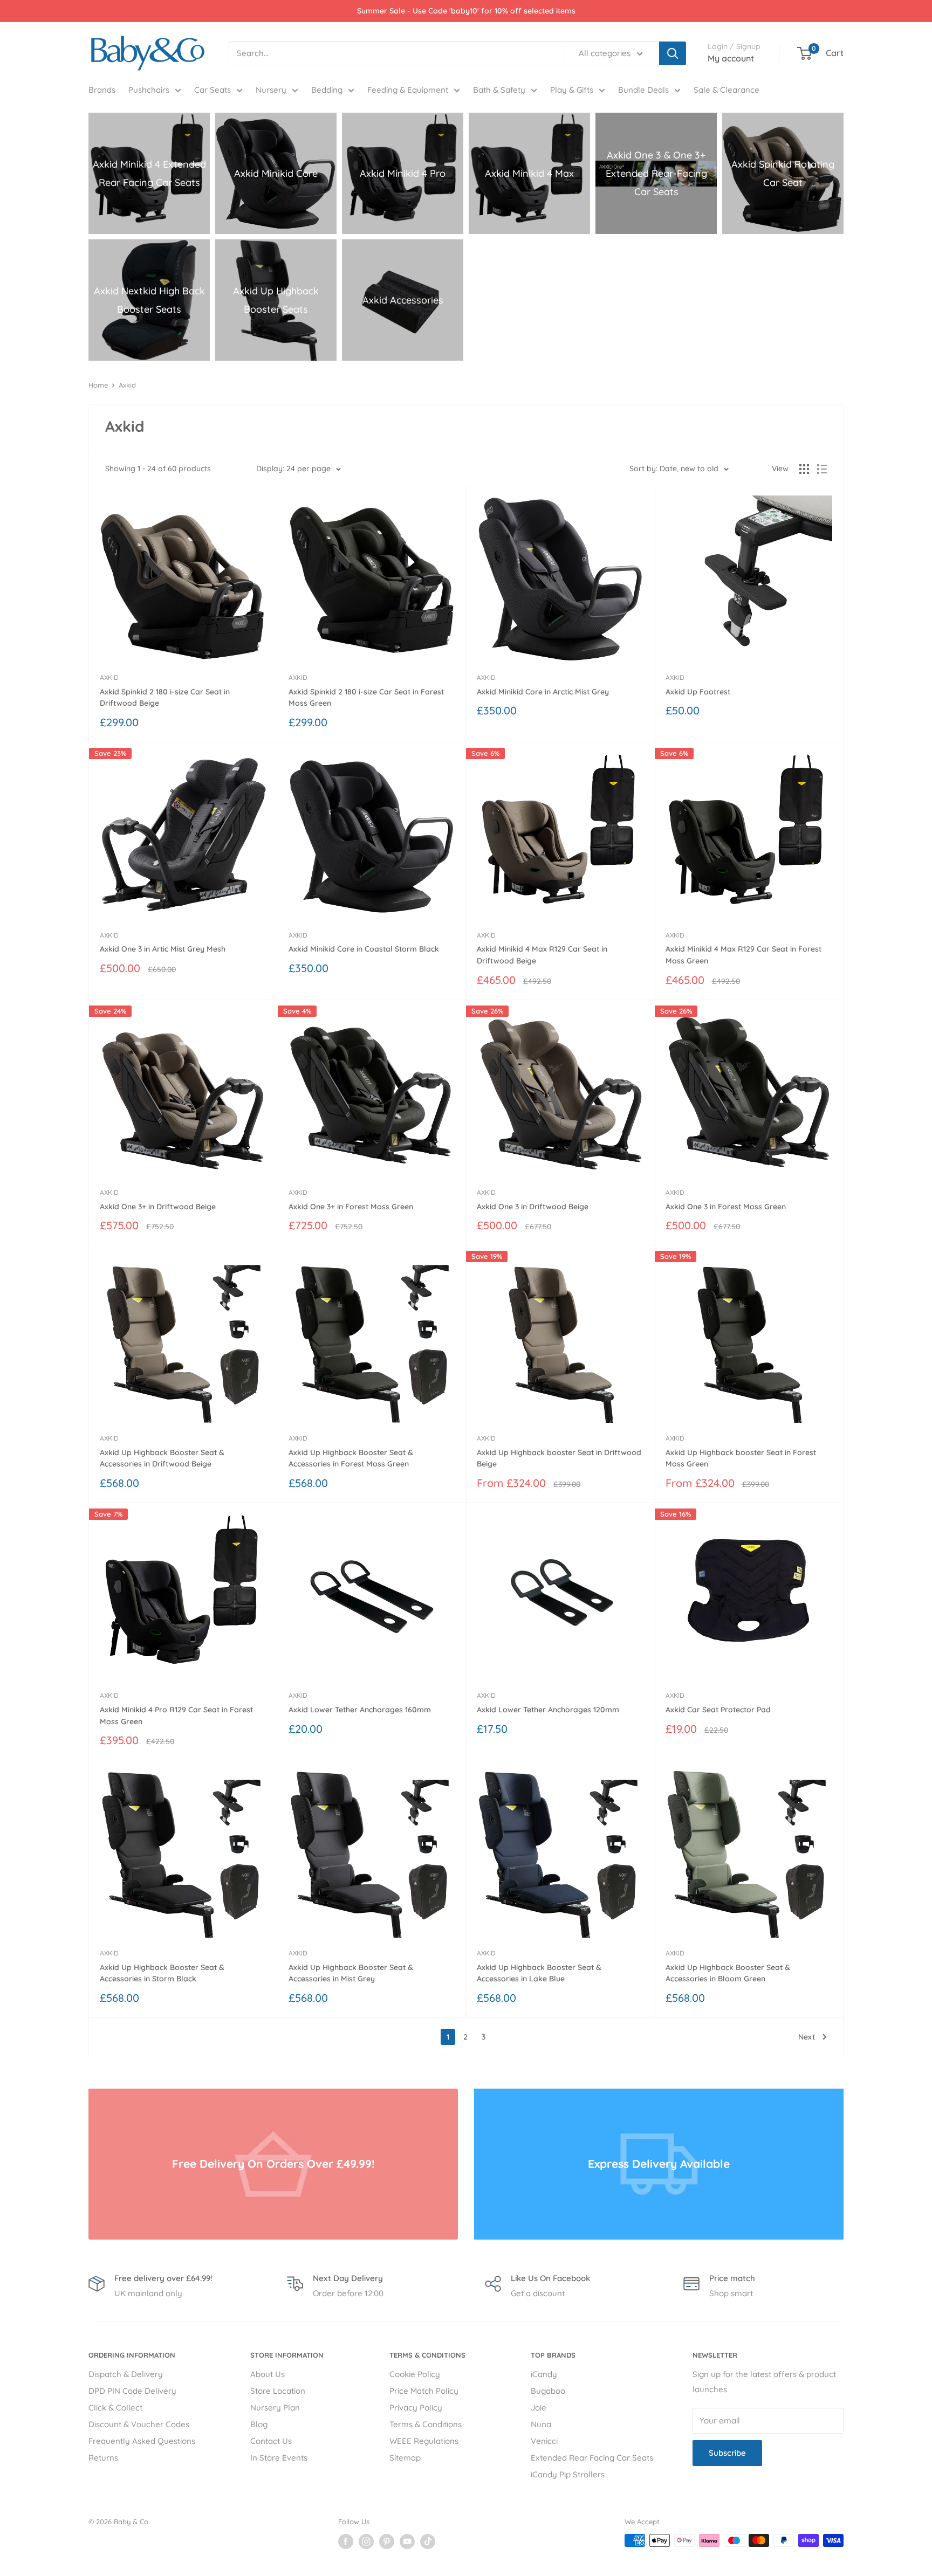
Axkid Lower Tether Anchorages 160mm (360, 1710)
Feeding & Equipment (408, 90)
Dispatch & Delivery (126, 2374)
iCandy (544, 2374)
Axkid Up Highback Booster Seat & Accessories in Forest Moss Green (351, 1458)
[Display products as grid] (804, 469)
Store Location (278, 2391)
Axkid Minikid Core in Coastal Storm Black (364, 949)
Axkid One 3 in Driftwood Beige (533, 1207)
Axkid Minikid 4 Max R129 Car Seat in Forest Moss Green (743, 955)
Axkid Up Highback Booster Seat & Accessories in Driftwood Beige (162, 1458)
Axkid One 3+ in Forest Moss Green (351, 1207)
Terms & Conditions (426, 2424)
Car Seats (213, 90)
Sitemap (405, 2458)
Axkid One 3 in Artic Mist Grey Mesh (163, 949)
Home (98, 385)
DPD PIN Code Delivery (132, 2391)
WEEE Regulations (424, 2441)
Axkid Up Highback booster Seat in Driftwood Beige (559, 1458)
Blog (259, 2424)
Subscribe (727, 2453)
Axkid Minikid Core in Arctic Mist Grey (543, 692)
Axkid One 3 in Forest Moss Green (726, 1207)
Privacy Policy (416, 2408)
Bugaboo (548, 2391)
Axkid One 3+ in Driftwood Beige (158, 1207)
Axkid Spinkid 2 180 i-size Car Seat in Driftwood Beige (165, 698)
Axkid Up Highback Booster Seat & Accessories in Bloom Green (728, 1973)
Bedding (327, 90)
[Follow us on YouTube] (407, 2541)
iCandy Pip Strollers (568, 2474)
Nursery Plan (275, 2408)
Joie (539, 2408)
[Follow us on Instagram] (366, 2541)
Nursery (271, 90)
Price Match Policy (424, 2391)
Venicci (544, 2441)
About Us (268, 2374)
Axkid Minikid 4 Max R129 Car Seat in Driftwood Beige (542, 955)
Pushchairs (149, 90)
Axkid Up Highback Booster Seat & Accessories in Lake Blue (539, 1973)
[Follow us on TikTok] (428, 2541)
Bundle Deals (643, 90)
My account (731, 58)
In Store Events (279, 2458)
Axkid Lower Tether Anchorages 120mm (548, 1710)
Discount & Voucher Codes (139, 2424)
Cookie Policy (415, 2374)
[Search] (673, 53)
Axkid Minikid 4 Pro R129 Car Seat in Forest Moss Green (176, 1716)
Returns (103, 2458)
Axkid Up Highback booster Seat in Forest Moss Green (741, 1458)
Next (807, 2037)
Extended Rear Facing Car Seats (592, 2458)
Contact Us (271, 2441)
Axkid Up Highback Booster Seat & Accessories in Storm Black (162, 1973)
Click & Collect (115, 2408)
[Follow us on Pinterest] (387, 2541)
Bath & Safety (499, 90)
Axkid (127, 385)
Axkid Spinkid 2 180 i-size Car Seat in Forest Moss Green (366, 698)
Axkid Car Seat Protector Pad (718, 1710)
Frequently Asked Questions (142, 2441)
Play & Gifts (572, 90)
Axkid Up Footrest (698, 692)
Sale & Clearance (727, 90)
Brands (102, 90)
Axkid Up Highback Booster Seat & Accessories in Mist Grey (351, 1973)
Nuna (541, 2424)
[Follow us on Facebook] (346, 2541)
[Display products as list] (822, 469)
